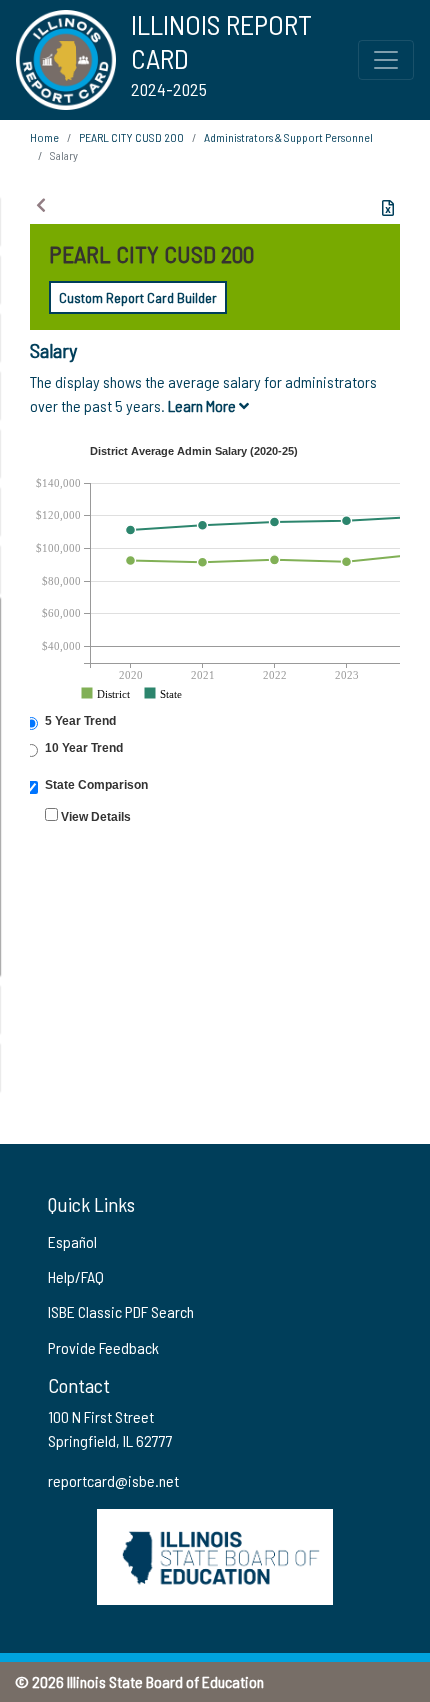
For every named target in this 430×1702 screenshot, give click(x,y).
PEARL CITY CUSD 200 (131, 137)
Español (72, 1241)
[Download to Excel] (388, 208)
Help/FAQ (76, 1276)
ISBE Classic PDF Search (121, 1311)
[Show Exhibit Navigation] (41, 205)
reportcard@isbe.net (113, 1480)
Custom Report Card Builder (138, 297)
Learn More (203, 405)
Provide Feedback (103, 1347)
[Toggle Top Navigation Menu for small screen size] (386, 60)
